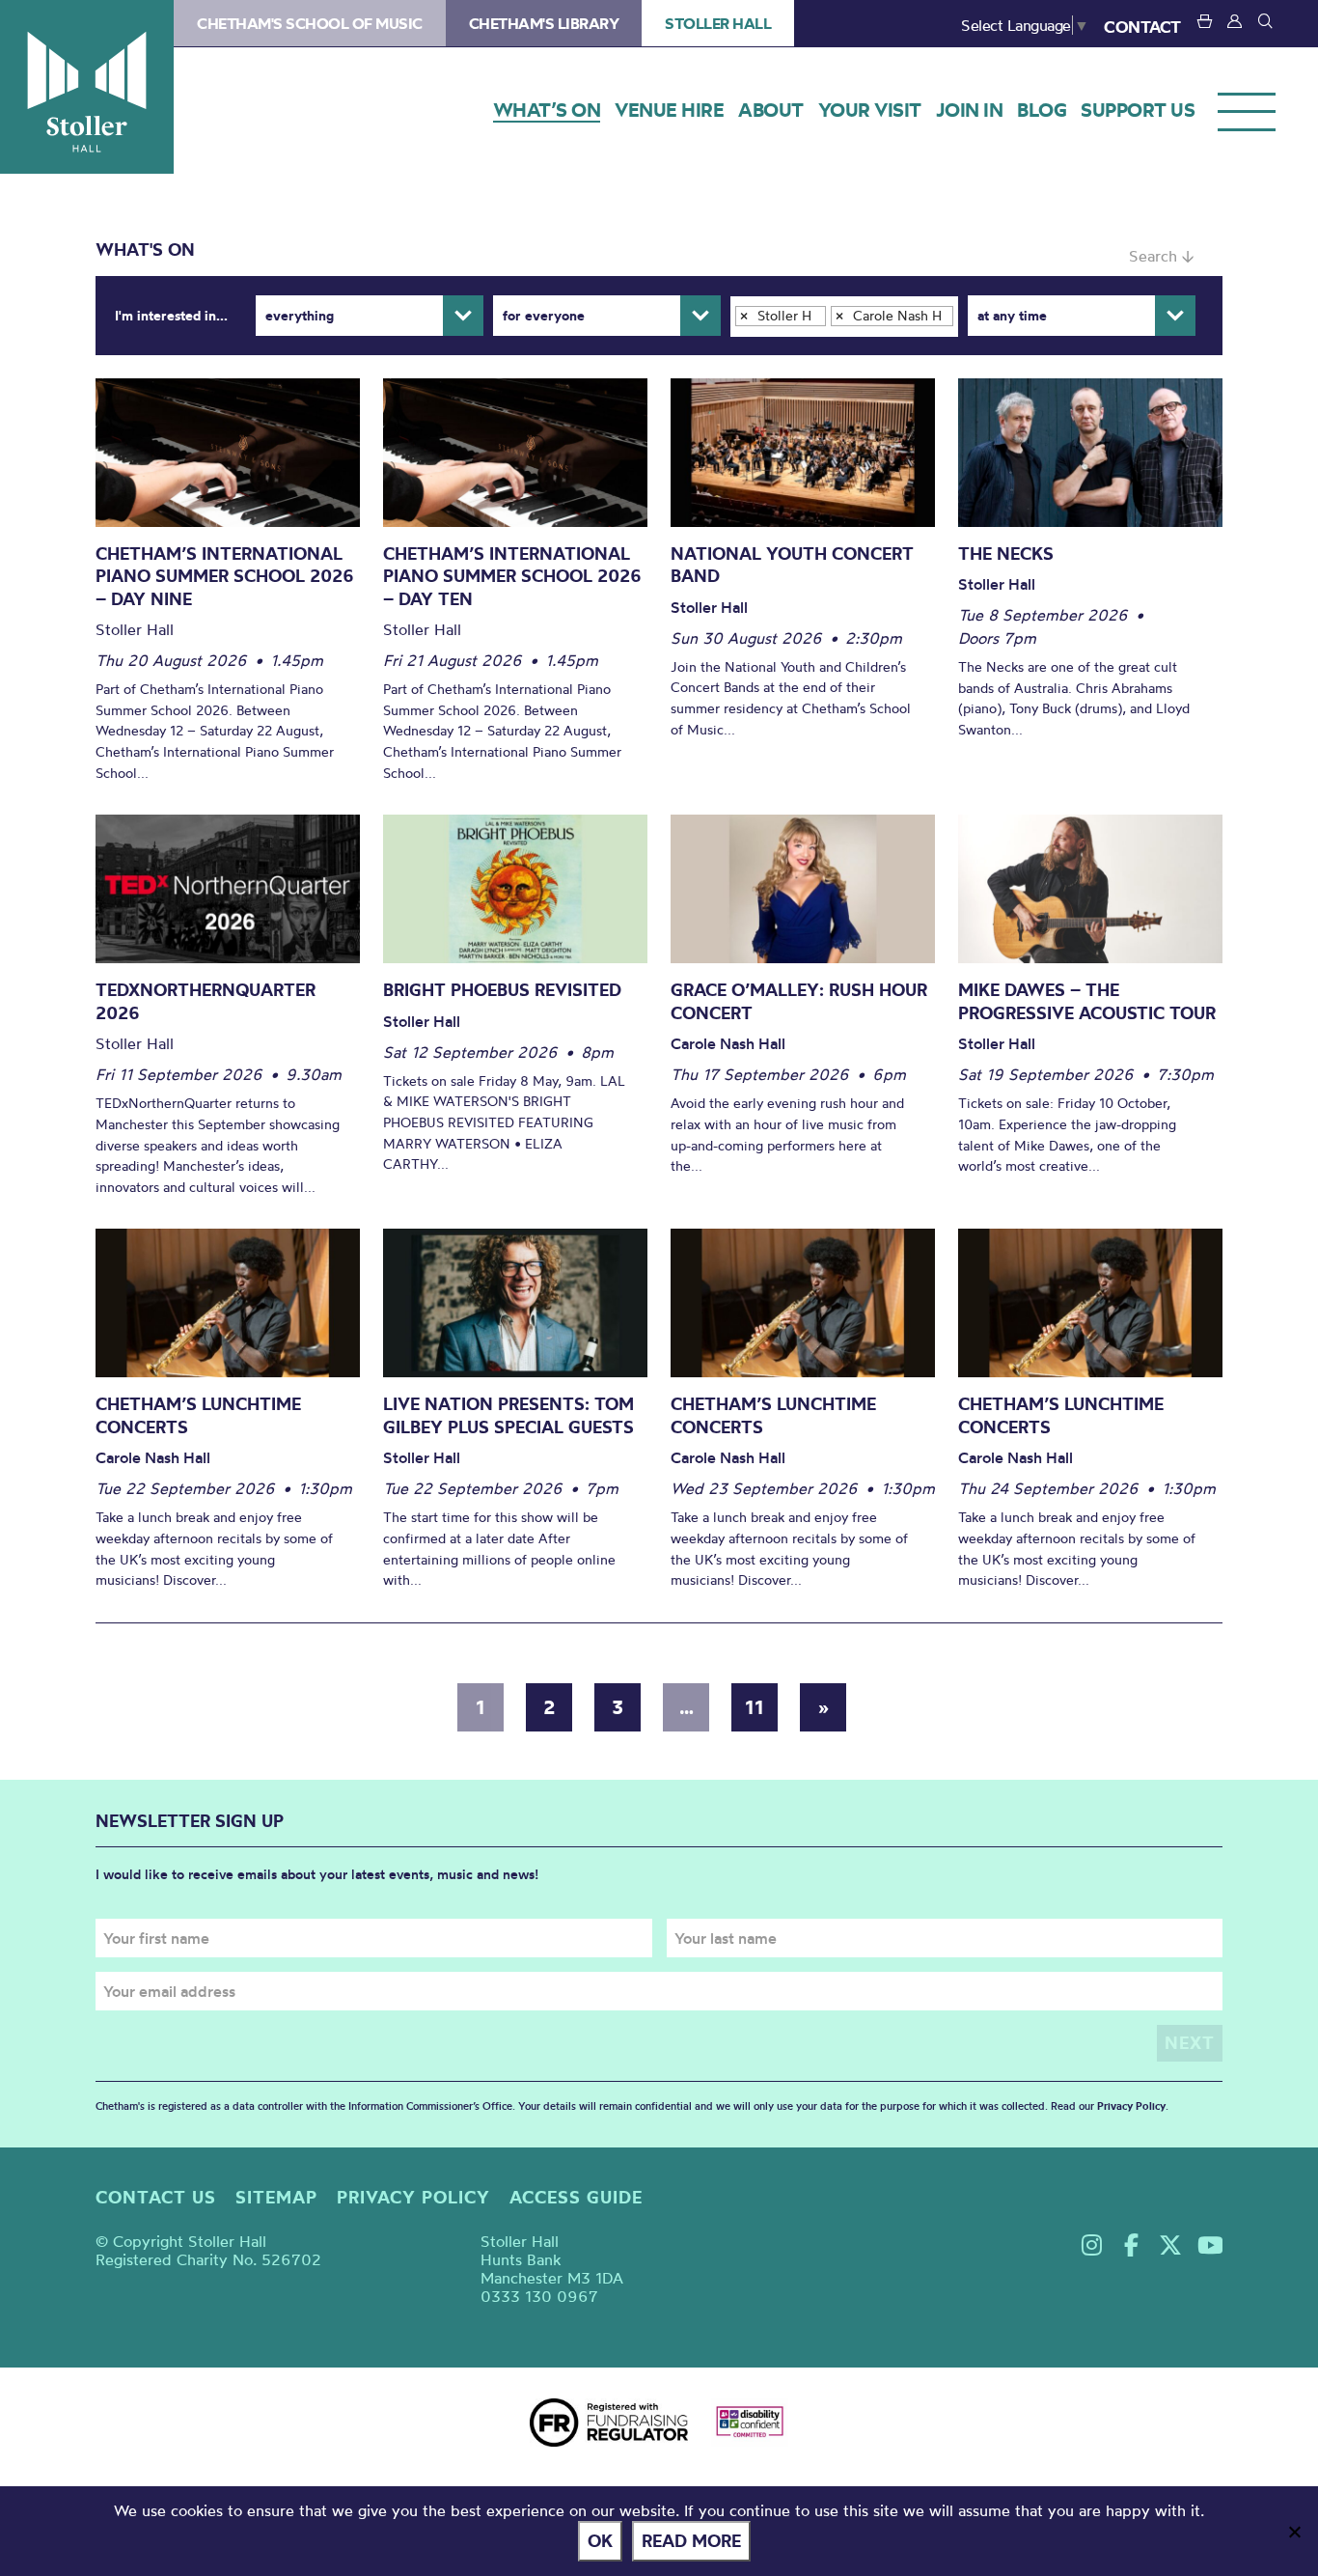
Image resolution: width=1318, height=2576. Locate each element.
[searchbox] (744, 342)
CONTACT (1142, 27)
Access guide (576, 2197)
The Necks (1006, 554)
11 (755, 1707)
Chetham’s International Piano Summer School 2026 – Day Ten (512, 576)
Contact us (156, 2197)
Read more (691, 2541)
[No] (1294, 2532)
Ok (600, 2541)
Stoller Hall (87, 87)
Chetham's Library (544, 23)
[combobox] (844, 317)
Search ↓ (1161, 256)
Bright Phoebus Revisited (502, 990)
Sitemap (276, 2197)
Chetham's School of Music (310, 23)
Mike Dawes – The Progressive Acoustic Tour (1087, 1001)
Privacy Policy (1131, 2106)
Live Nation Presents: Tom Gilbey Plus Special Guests (508, 1415)
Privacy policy (413, 2197)
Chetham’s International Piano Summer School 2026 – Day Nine (225, 576)
